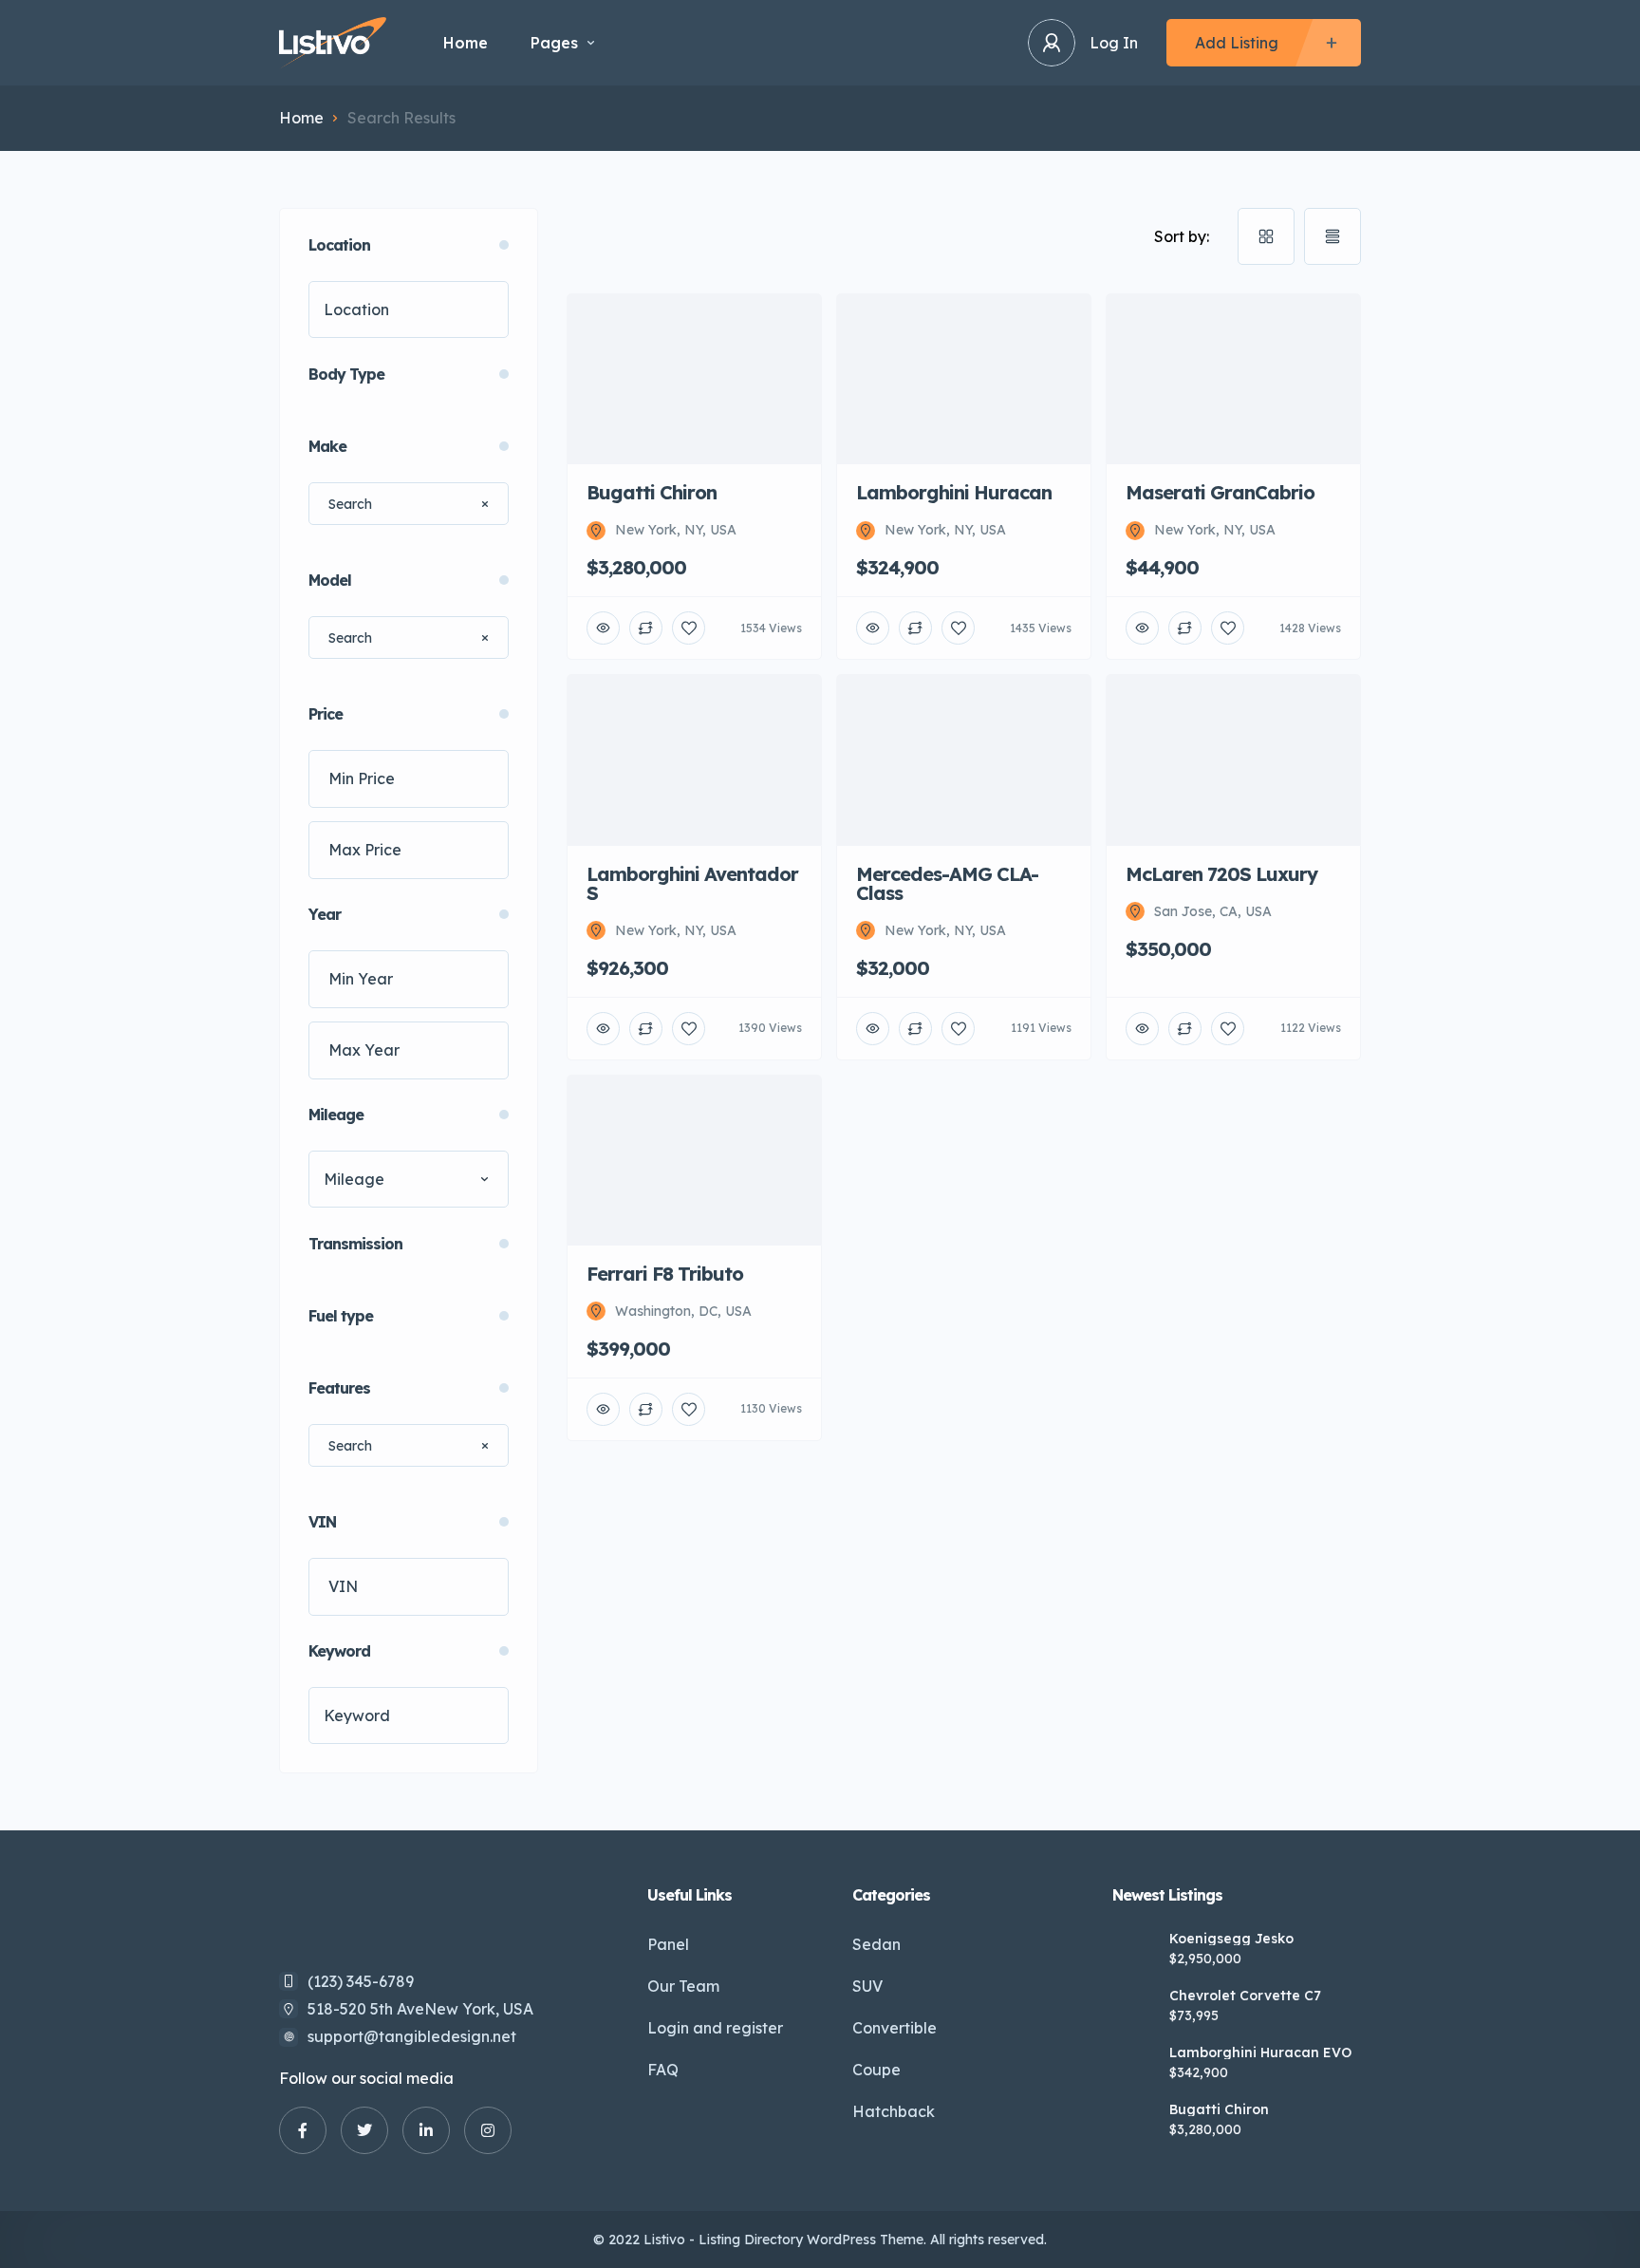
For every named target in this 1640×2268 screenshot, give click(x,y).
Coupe (876, 2070)
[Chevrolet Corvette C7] (1134, 2009)
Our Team (683, 1986)
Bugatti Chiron (1219, 2109)
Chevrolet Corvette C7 (1245, 1996)
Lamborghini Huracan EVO (1260, 2052)
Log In (1114, 43)
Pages (554, 43)
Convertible (895, 2028)
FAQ (663, 2070)
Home (466, 43)
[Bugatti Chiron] (1134, 2123)
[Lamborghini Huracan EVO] (1134, 2066)
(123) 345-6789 (361, 1981)
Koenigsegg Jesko (1231, 1939)
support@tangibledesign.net (412, 2036)
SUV (867, 1986)
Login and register (715, 2028)
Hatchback (894, 2111)
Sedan (876, 1944)
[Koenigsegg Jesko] (1134, 1952)
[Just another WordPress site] (333, 43)
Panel (668, 1944)
